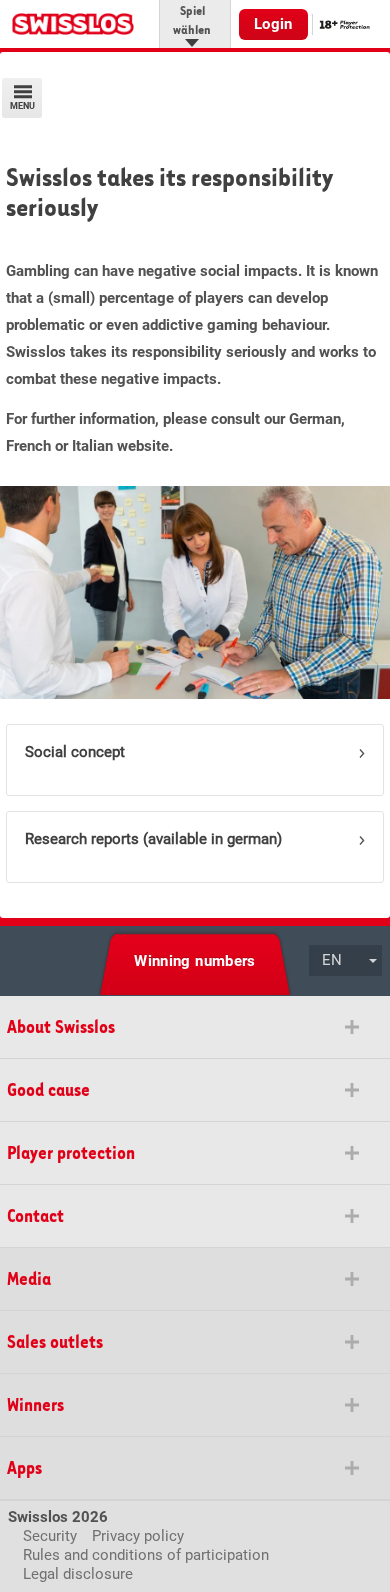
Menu (22, 106)
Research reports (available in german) (153, 839)
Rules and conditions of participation (146, 1555)
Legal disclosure (78, 1574)
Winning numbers (195, 961)
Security (50, 1536)
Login (273, 24)
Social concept (75, 752)
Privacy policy (138, 1536)
